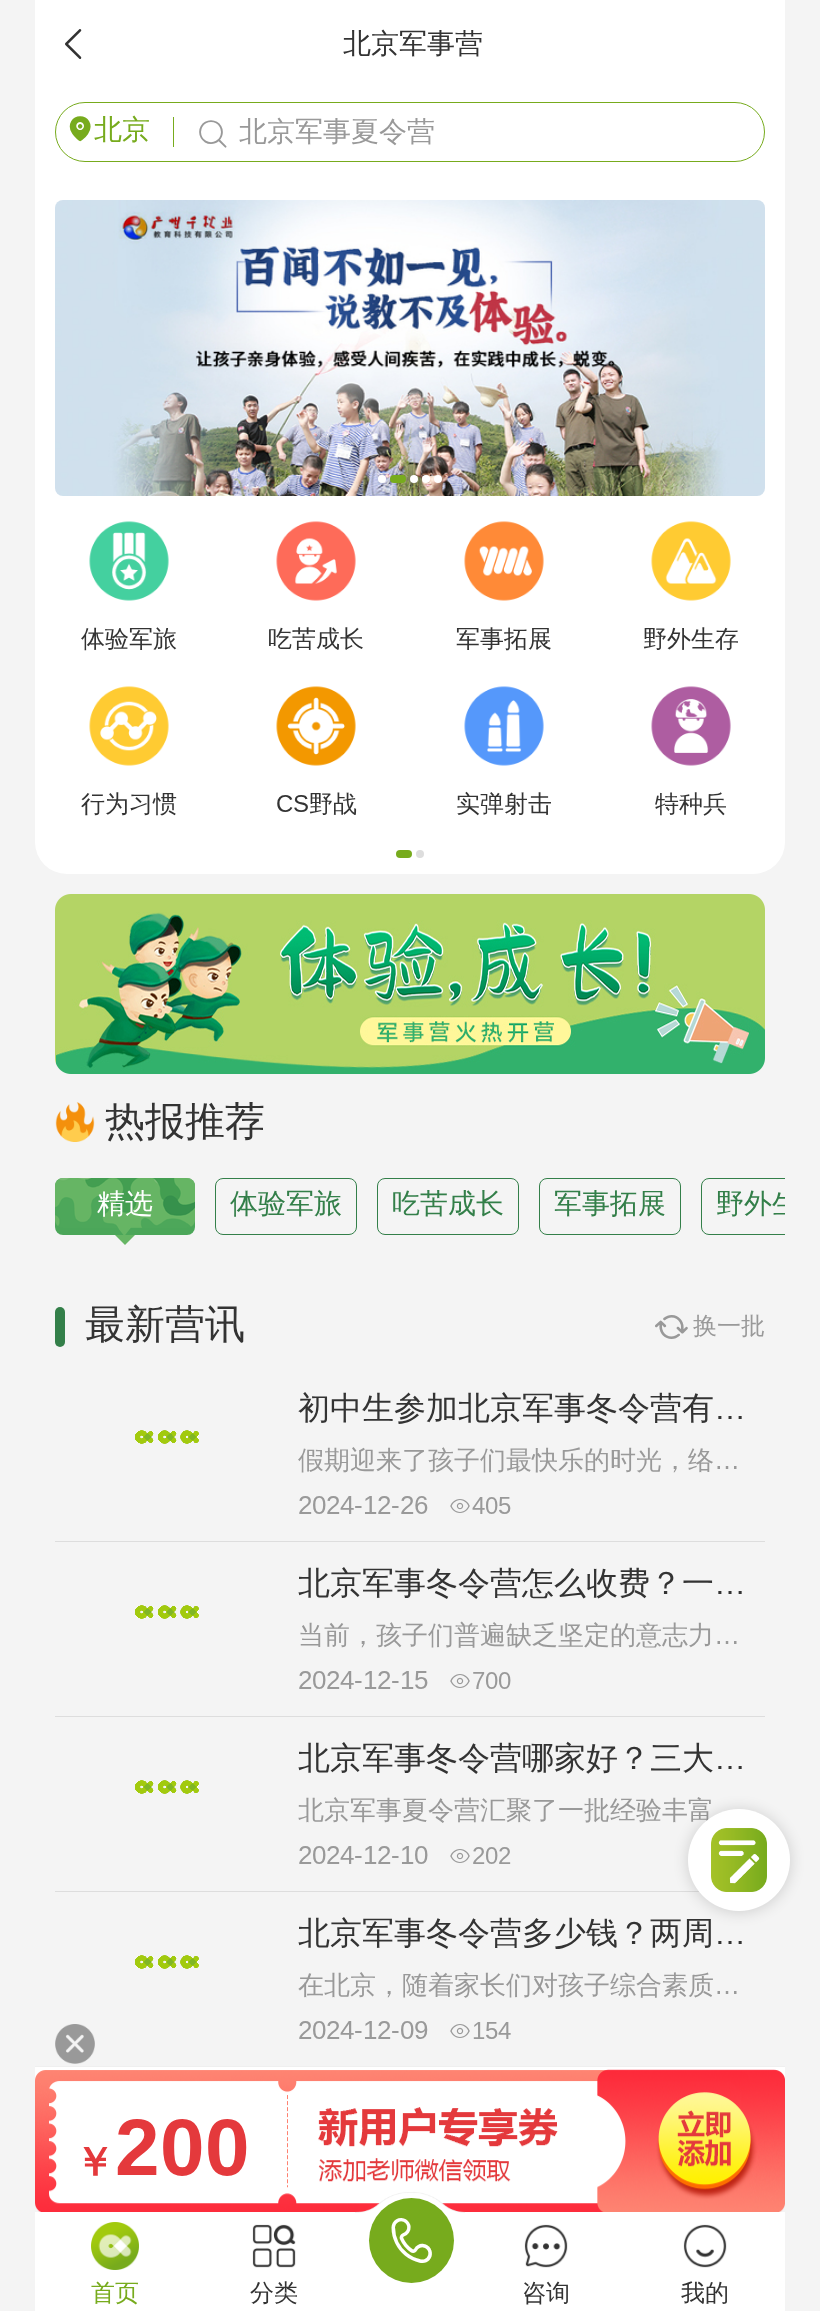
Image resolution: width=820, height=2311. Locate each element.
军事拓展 (610, 1203)
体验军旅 (286, 1203)
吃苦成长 (448, 1203)
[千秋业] (410, 207)
